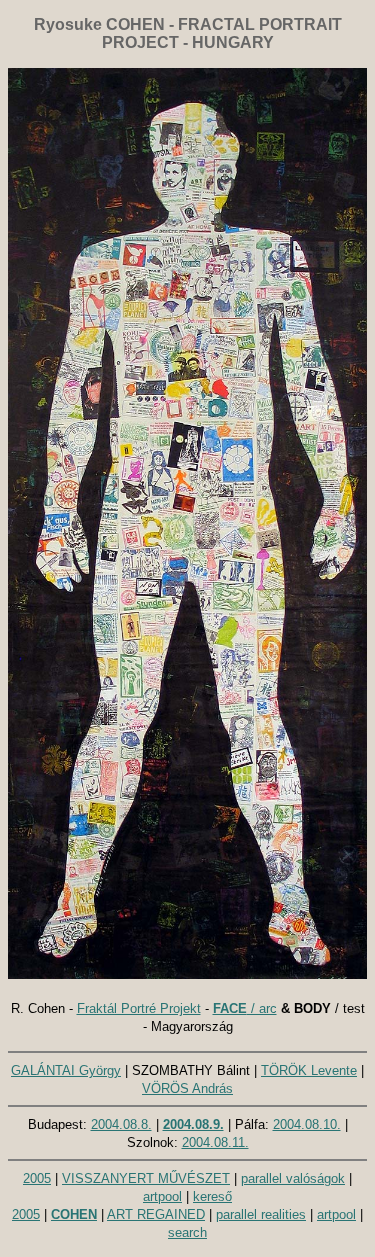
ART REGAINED (156, 1214)
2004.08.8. (121, 1124)
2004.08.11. (215, 1142)
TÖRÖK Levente (309, 1070)
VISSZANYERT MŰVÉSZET (146, 1178)
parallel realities (261, 1214)
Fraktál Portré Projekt (139, 1008)
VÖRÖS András (187, 1088)
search (187, 1232)
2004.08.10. (307, 1124)
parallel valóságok (293, 1178)
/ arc (245, 1008)
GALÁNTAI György (66, 1070)
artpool (162, 1196)
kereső (212, 1196)
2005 (37, 1178)
